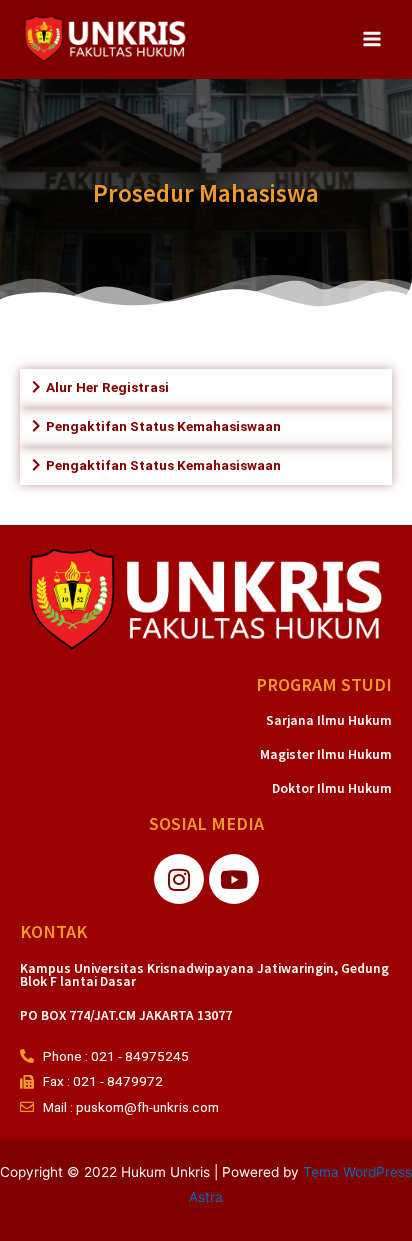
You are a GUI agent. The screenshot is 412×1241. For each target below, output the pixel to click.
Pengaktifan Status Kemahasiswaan (163, 426)
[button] (206, 388)
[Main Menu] (372, 39)
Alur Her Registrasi (107, 387)
